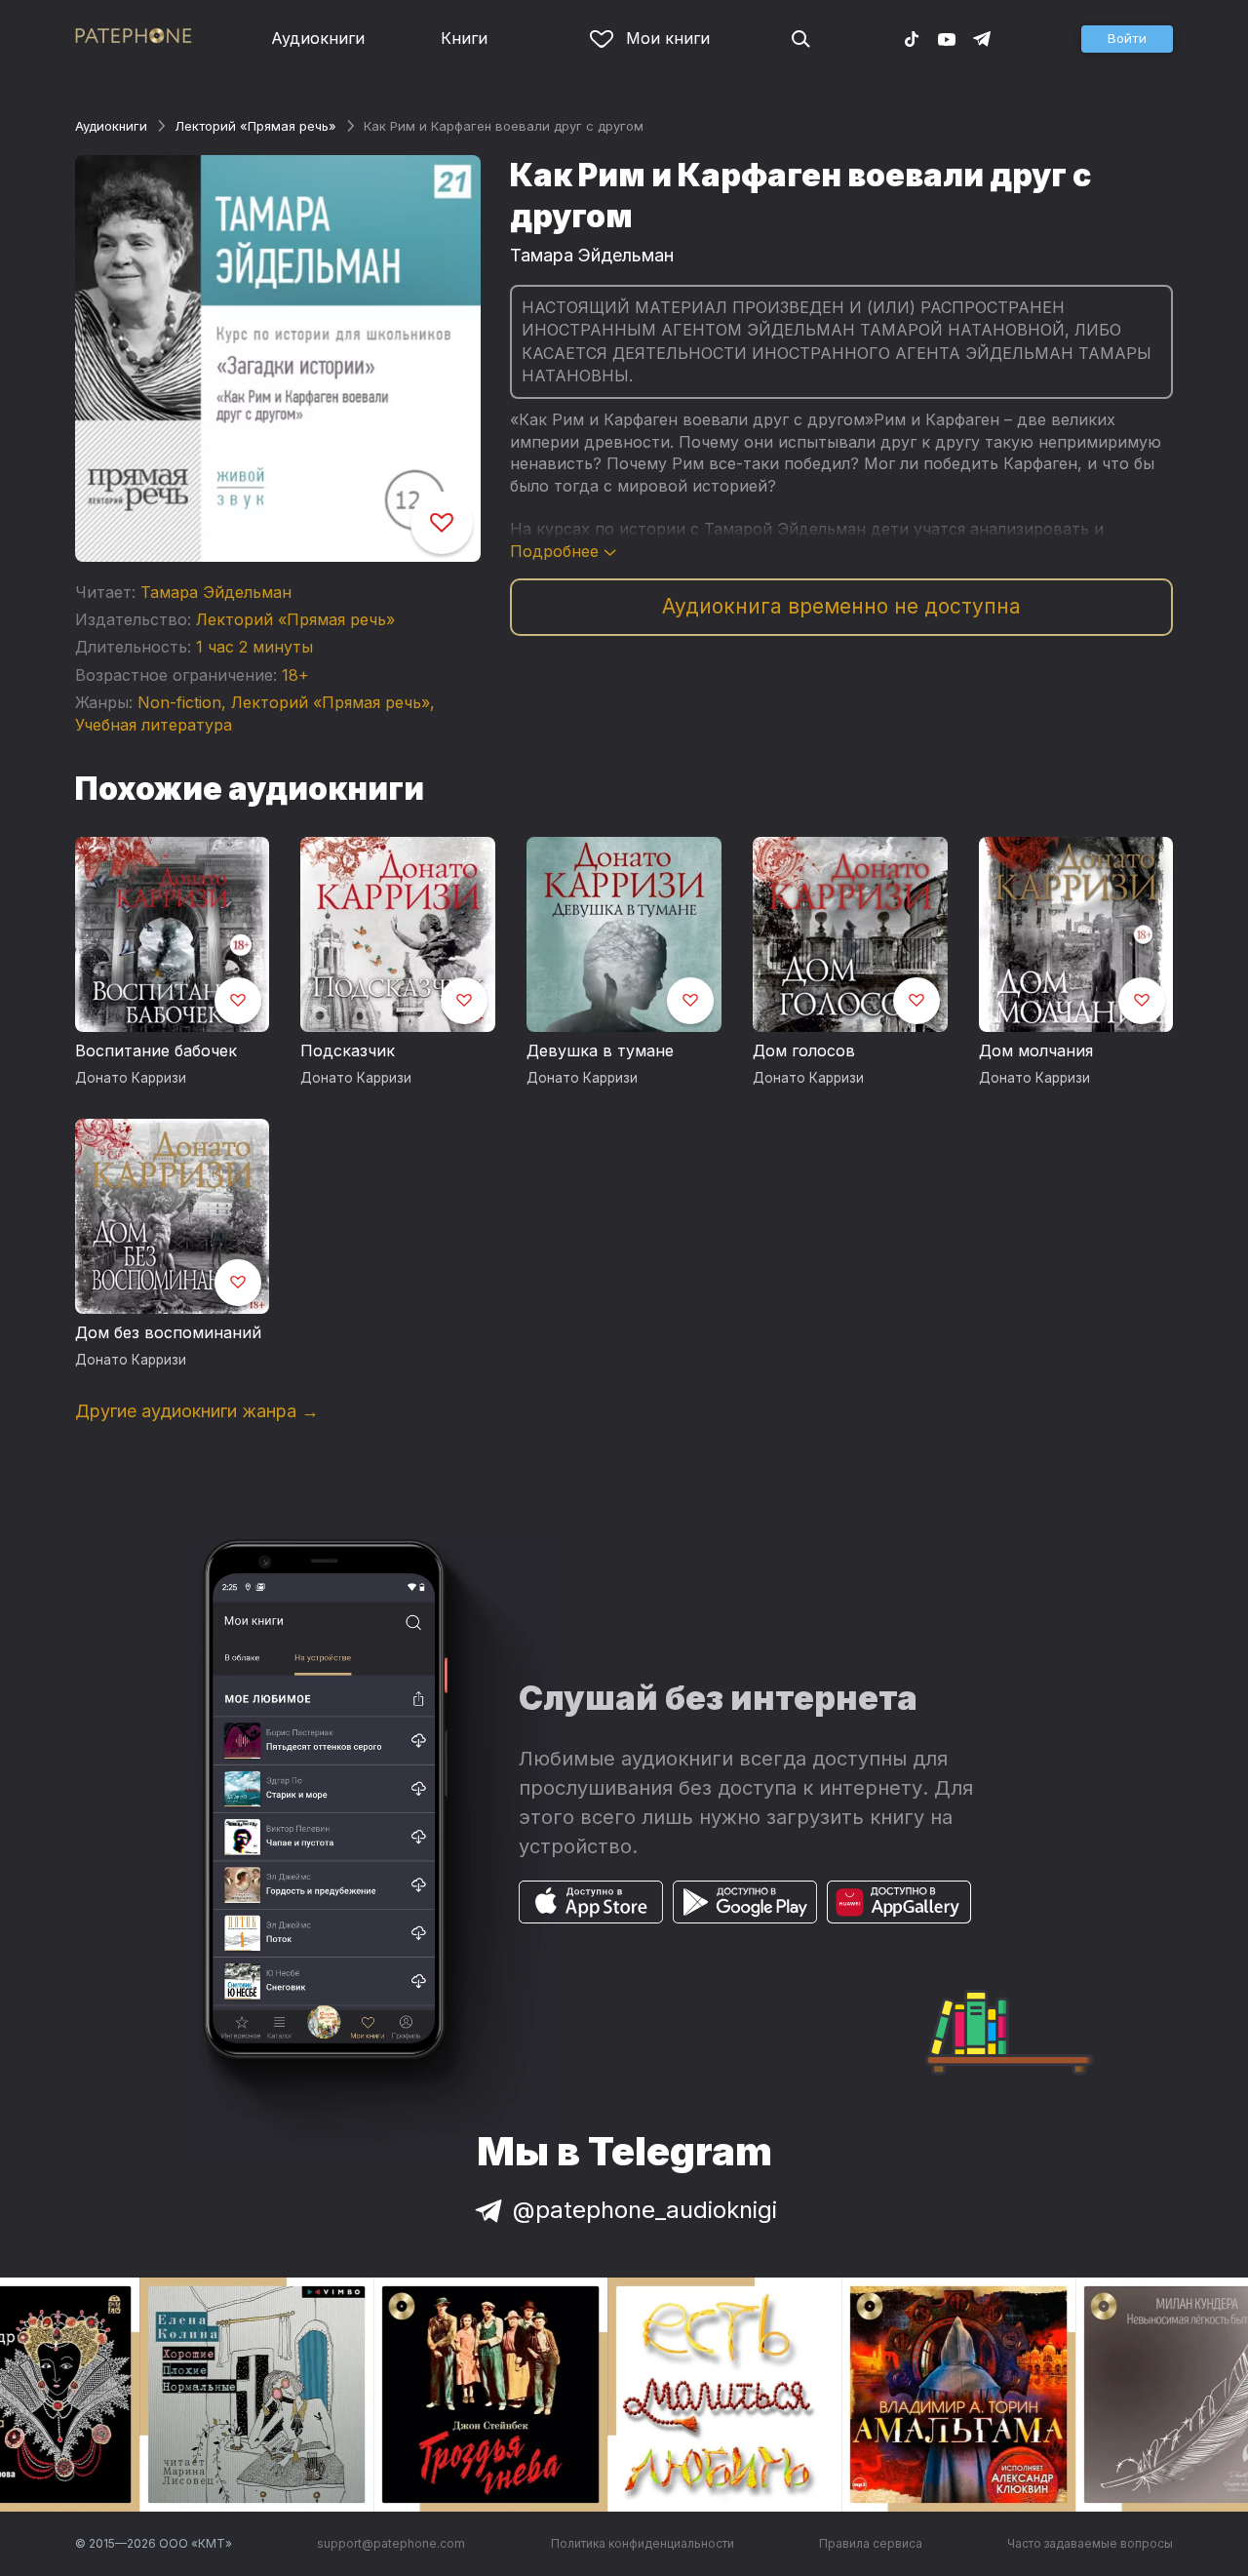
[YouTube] (947, 38)
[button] (1127, 39)
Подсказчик (348, 1050)
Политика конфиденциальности (643, 2543)
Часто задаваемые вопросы (1090, 2543)
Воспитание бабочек (156, 1050)
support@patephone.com (391, 2543)
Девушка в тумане (600, 1050)
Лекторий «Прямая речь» (255, 126)
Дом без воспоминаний (168, 1332)
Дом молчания (1036, 1050)
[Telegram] (982, 38)
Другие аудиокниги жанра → (197, 1411)
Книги (464, 38)
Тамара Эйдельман (216, 592)
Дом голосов (804, 1050)
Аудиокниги (318, 38)
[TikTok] (912, 38)
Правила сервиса (871, 2543)
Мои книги (668, 38)
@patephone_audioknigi (645, 2210)
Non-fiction (179, 702)
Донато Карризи (131, 1078)
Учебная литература (154, 725)
